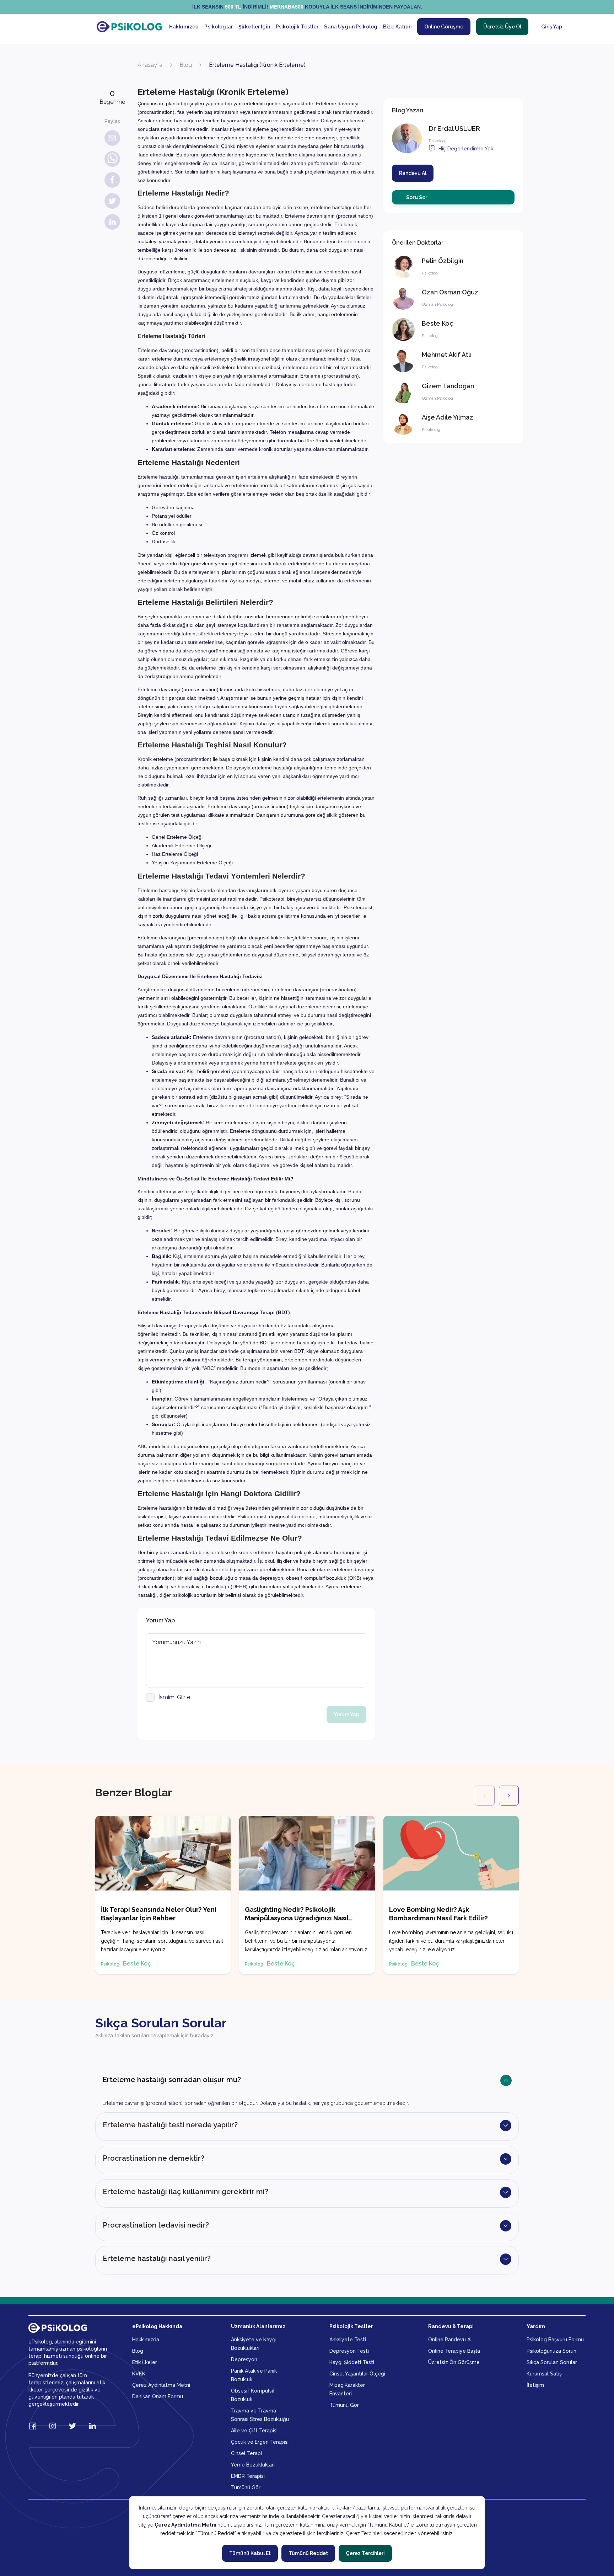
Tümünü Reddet (308, 2553)
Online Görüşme (444, 27)
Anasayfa (150, 65)
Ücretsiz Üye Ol (502, 27)
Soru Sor (417, 197)
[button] (307, 2087)
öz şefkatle (196, 1191)
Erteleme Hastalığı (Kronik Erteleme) (257, 65)
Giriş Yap (552, 27)
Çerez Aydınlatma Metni (185, 2525)
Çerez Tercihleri (365, 2553)
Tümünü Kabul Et (250, 2553)
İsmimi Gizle (174, 1697)
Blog (186, 65)
